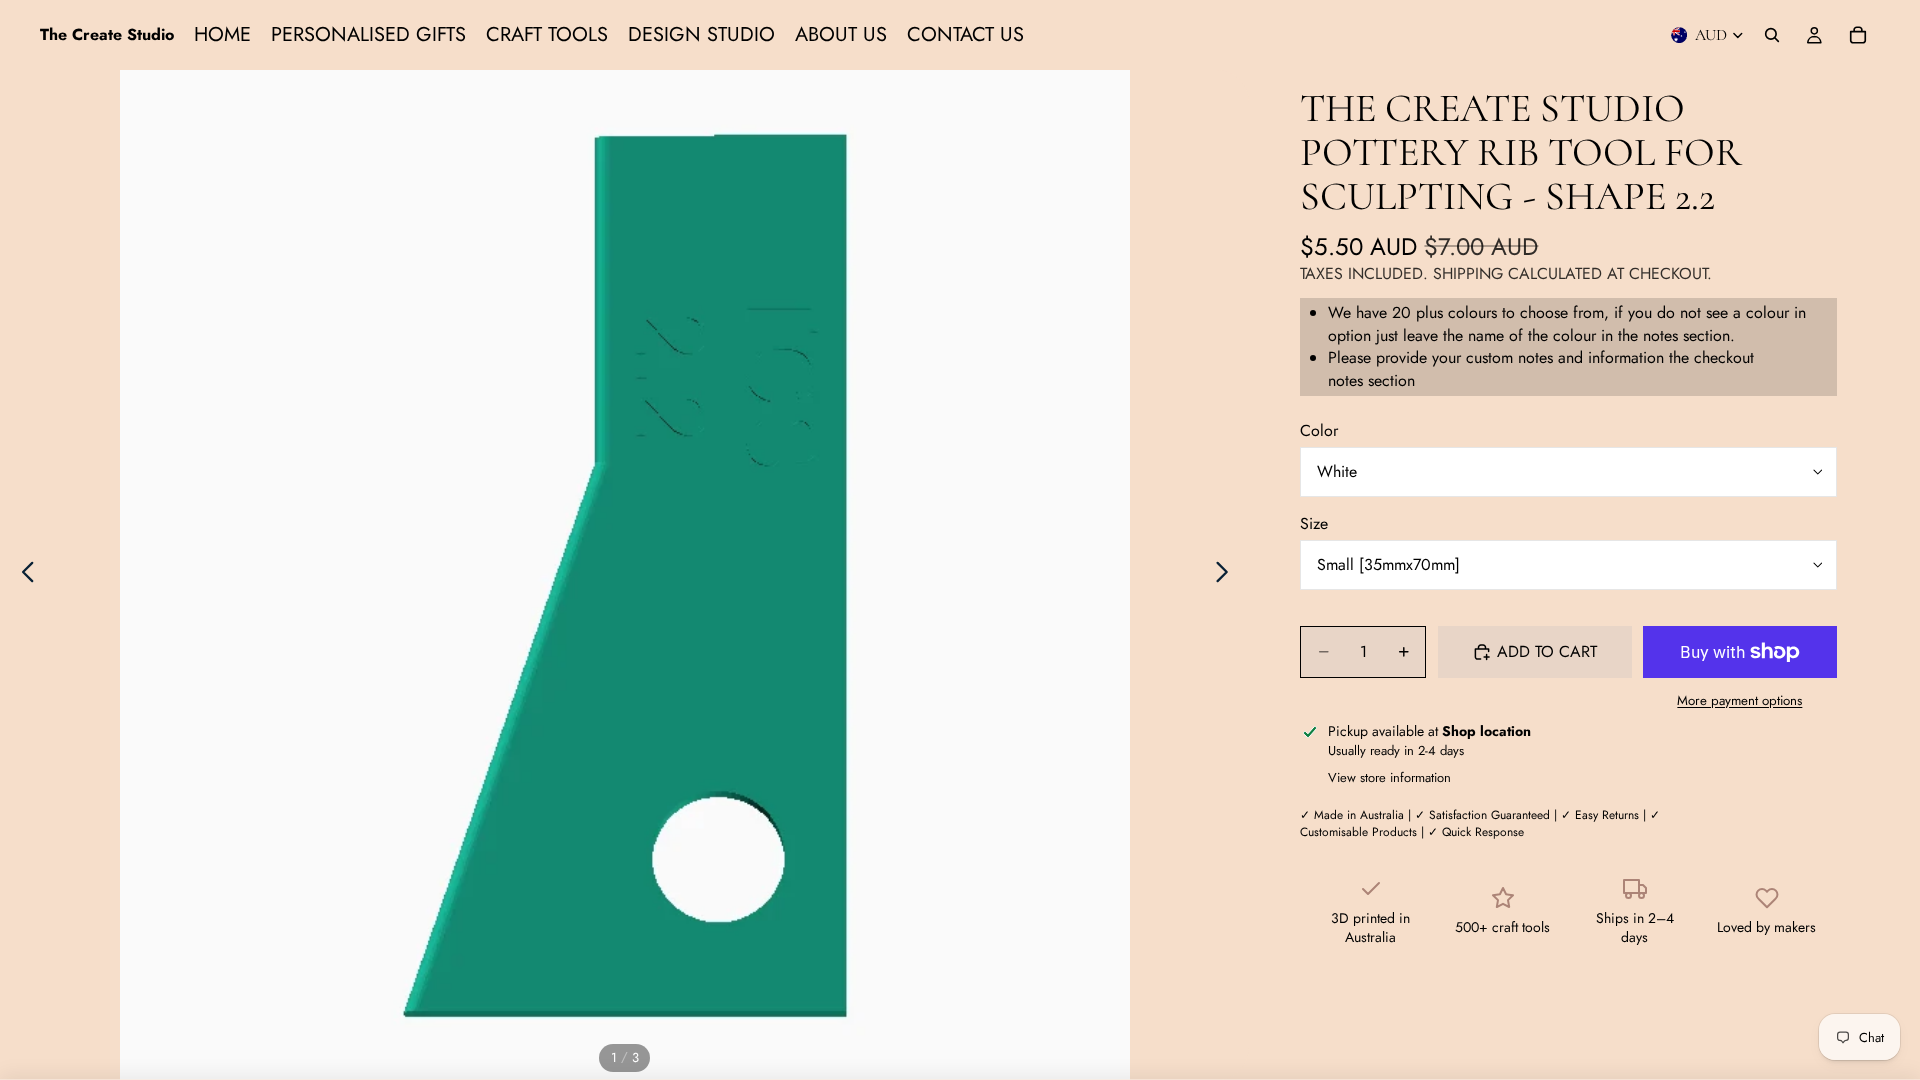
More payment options (1739, 701)
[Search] (1772, 35)
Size (1314, 523)
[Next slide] (1227, 575)
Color (1319, 430)
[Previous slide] (22, 575)
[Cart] (1858, 35)
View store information (1389, 777)
